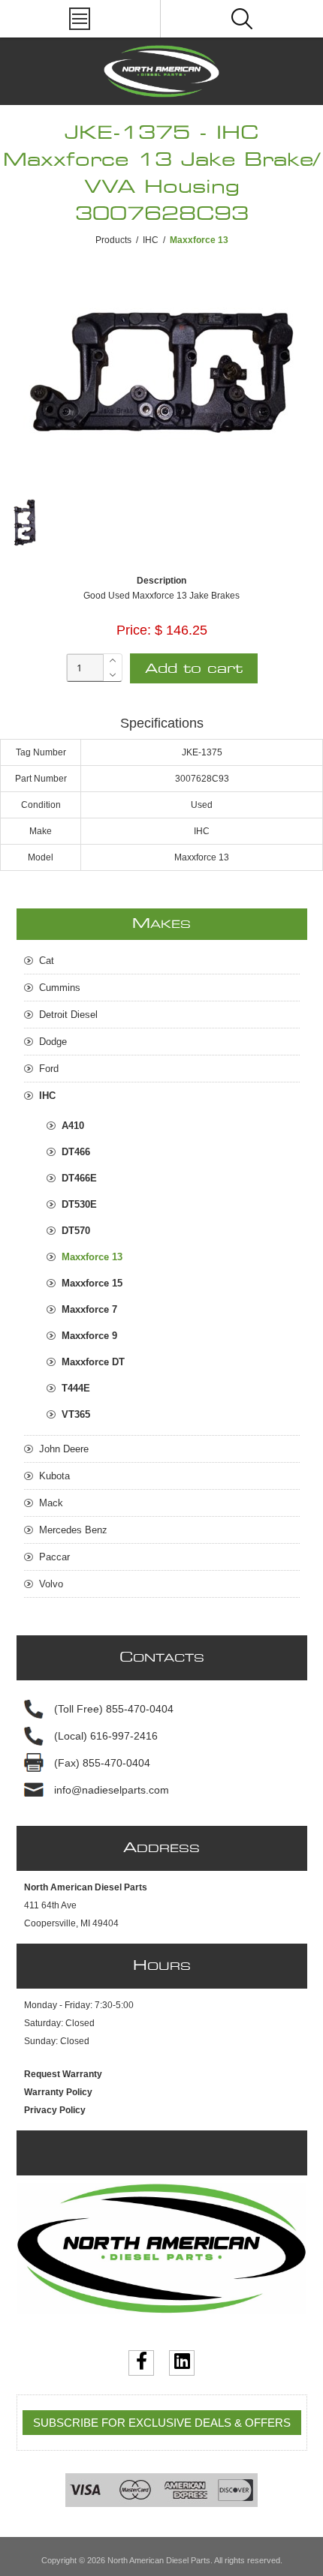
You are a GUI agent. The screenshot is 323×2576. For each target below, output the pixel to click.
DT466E (79, 1178)
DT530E (79, 1204)
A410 (73, 1126)
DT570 (76, 1231)
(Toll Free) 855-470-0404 (114, 1709)
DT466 (76, 1152)
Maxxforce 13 (92, 1257)
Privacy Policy (55, 2110)
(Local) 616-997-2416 (106, 1736)
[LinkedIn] (182, 2363)
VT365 (76, 1414)
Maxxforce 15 (92, 1283)
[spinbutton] (85, 668)
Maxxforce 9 (89, 1336)
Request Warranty (63, 2074)
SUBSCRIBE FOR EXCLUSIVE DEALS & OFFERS (162, 2423)
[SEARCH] (242, 19)
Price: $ (139, 630)
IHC (151, 240)
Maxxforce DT (93, 1362)
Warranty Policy (58, 2092)
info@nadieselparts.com (112, 1790)
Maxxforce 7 (89, 1309)
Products (113, 240)
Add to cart (194, 669)
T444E (76, 1388)
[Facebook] (141, 2363)
